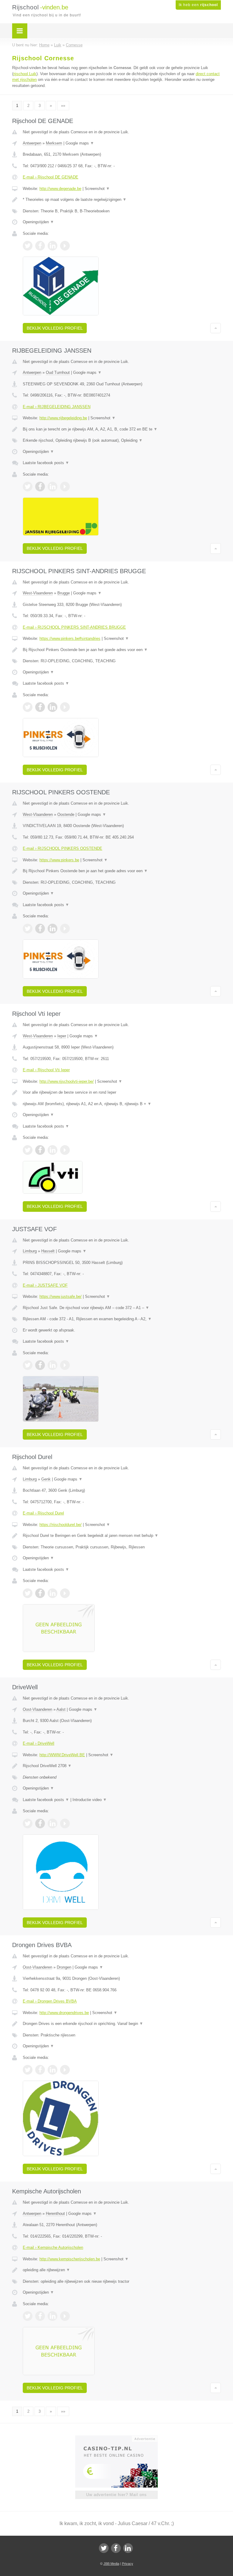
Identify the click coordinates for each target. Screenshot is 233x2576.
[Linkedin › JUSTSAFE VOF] (52, 1365)
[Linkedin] (128, 2548)
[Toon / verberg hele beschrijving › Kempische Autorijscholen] (122, 2270)
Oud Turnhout (58, 372)
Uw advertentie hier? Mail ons (116, 2495)
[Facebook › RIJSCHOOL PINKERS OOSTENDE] (40, 929)
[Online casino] (121, 2438)
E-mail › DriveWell (39, 1743)
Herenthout (55, 2214)
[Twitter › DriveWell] (28, 1823)
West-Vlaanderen (38, 593)
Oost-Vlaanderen (37, 1709)
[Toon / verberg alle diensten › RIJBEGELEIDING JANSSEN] (122, 440)
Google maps (80, 143)
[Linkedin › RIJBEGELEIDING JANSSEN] (52, 487)
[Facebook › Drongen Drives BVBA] (40, 2070)
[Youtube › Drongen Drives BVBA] (65, 2070)
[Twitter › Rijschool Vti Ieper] (28, 1150)
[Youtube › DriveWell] (65, 1823)
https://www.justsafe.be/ (61, 1296)
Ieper (62, 1036)
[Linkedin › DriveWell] (52, 1823)
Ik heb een (198, 5)
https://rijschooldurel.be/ (61, 1525)
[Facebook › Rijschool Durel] (40, 1593)
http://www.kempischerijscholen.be (70, 2259)
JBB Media (111, 2564)
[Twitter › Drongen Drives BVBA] (28, 2070)
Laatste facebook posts (46, 463)
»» (63, 106)
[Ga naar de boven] (216, 328)
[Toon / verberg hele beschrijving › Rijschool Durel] (122, 1536)
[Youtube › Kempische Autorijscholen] (65, 2316)
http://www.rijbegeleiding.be (63, 418)
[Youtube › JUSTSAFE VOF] (65, 1365)
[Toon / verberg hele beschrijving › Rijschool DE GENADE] (122, 200)
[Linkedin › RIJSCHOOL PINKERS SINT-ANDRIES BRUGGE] (52, 707)
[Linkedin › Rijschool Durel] (52, 1593)
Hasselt (48, 1251)
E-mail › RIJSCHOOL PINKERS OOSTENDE (62, 848)
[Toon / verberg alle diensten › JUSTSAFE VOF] (122, 1319)
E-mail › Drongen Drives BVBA (50, 2001)
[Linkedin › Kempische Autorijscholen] (52, 2316)
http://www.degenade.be (60, 189)
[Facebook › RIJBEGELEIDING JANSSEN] (40, 487)
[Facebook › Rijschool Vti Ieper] (40, 1150)
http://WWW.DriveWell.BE (62, 1755)
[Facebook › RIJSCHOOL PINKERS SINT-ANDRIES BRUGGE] (40, 707)
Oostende (66, 814)
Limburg (30, 1251)
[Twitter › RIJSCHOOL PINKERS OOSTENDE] (28, 929)
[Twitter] (104, 2548)
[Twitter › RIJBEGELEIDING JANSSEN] (28, 487)
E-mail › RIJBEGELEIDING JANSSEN (57, 407)
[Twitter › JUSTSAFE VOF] (28, 1365)
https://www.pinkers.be (59, 860)
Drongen (64, 1967)
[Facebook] (116, 2548)
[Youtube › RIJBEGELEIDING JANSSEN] (65, 487)
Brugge (64, 593)
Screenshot (97, 189)
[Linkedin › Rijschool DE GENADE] (52, 246)
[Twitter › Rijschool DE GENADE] (28, 246)
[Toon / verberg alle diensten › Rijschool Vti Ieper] (122, 1104)
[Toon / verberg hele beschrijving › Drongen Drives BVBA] (122, 2024)
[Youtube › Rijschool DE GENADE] (65, 246)
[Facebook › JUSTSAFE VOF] (40, 1365)
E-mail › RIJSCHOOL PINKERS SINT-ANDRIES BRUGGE (74, 627)
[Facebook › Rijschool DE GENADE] (40, 246)
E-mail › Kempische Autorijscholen (53, 2247)
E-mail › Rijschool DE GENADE (51, 177)
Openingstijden (38, 222)
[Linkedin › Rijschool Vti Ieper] (52, 1150)
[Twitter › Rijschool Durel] (28, 1593)
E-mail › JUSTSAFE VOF (45, 1285)
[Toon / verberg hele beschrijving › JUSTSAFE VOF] (122, 1308)
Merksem (54, 143)
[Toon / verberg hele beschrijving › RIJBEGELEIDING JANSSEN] (122, 429)
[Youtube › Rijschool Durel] (65, 1593)
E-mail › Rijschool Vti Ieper (46, 1070)
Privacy (128, 2564)
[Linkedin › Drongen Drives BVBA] (52, 2070)
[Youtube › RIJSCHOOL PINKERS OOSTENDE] (65, 929)
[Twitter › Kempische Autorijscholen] (28, 2316)
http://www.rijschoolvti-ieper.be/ (67, 1081)
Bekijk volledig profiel (55, 328)
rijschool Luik (25, 74)
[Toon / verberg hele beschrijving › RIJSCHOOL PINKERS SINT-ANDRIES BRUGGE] (122, 650)
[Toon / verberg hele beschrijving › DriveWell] (122, 1766)
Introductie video (90, 1800)
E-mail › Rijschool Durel (43, 1513)
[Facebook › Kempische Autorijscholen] (40, 2316)
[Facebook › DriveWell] (40, 1823)
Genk (46, 1479)
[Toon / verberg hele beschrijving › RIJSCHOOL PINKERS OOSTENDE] (122, 871)
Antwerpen (32, 143)
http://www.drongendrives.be (64, 2013)
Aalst (61, 1709)
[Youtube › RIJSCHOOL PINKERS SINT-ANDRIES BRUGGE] (65, 707)
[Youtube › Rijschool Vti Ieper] (65, 1150)
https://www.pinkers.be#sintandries (70, 638)
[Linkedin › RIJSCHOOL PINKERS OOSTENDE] (52, 929)
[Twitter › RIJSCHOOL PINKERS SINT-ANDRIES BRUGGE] (28, 707)
